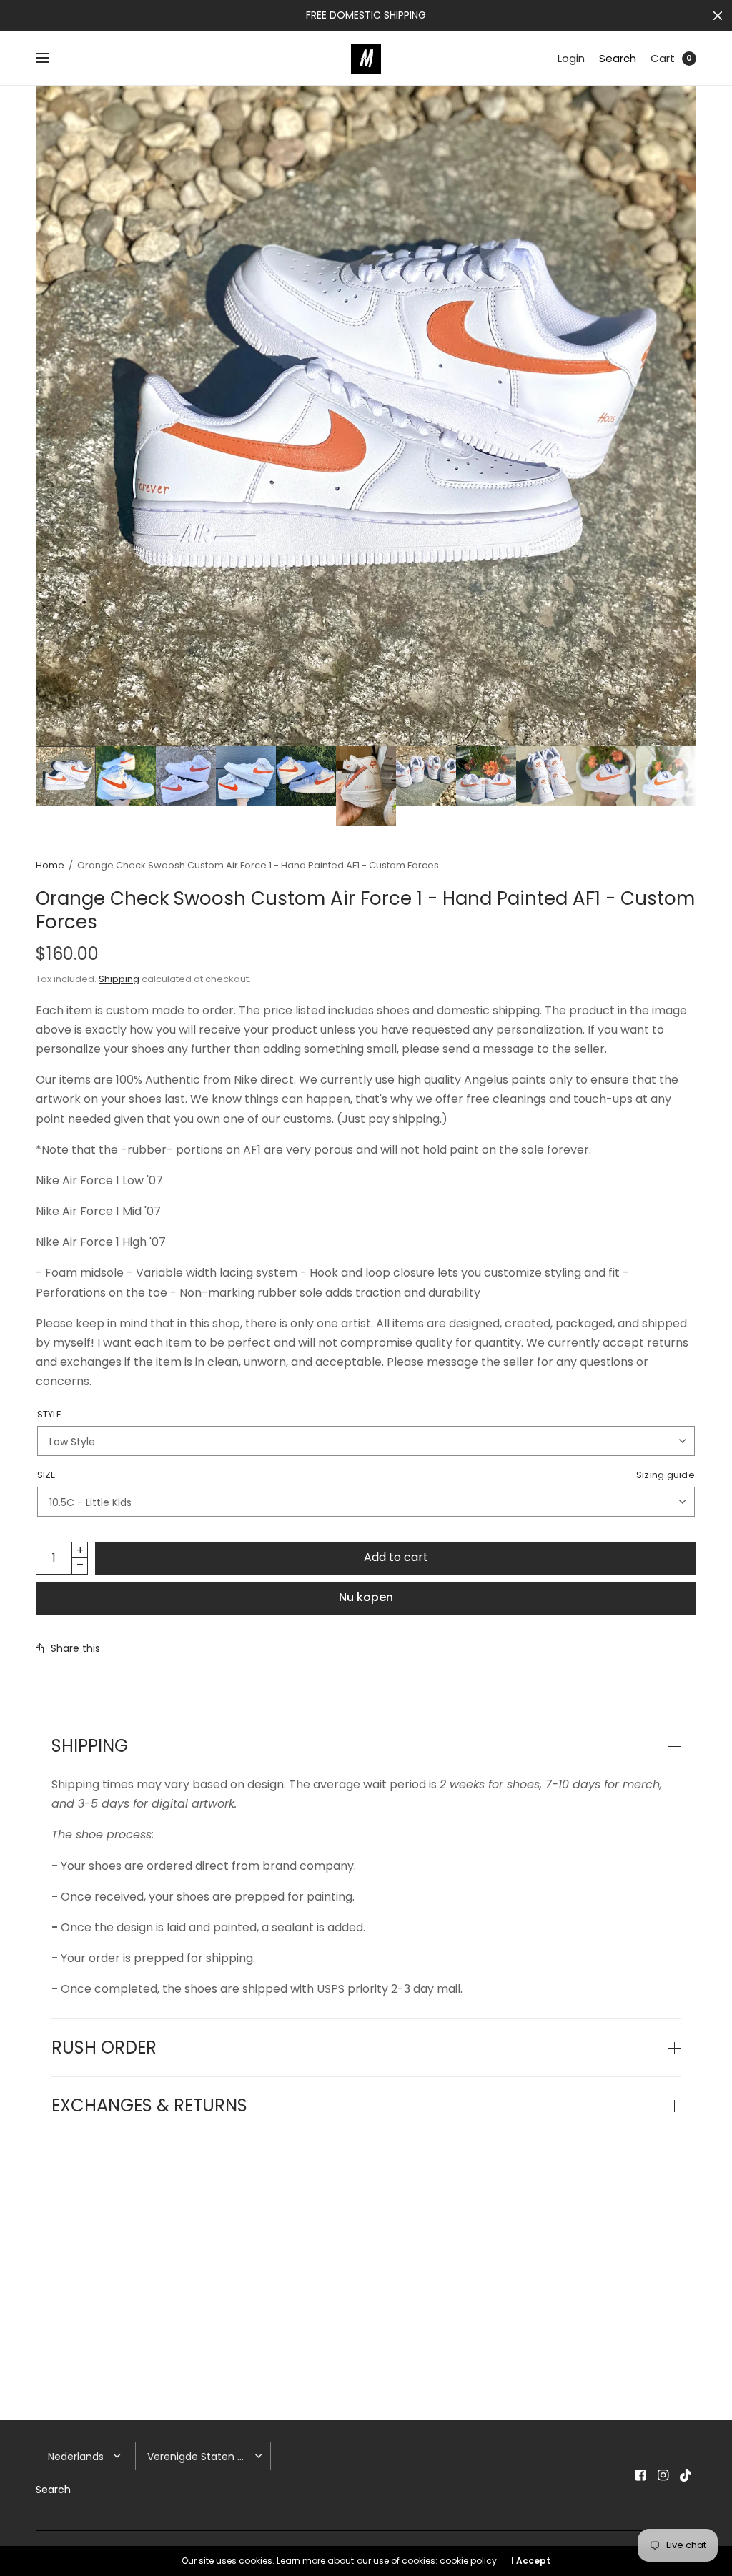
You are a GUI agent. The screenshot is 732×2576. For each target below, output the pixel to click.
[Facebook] (640, 2475)
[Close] (718, 16)
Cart (663, 58)
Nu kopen (366, 1597)
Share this (75, 1648)
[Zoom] (366, 416)
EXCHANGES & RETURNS (149, 2106)
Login (571, 58)
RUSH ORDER (104, 2048)
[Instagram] (663, 2475)
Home (50, 865)
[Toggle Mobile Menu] (51, 59)
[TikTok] (686, 2475)
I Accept (531, 2561)
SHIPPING (90, 1746)
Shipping (119, 979)
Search (618, 58)
